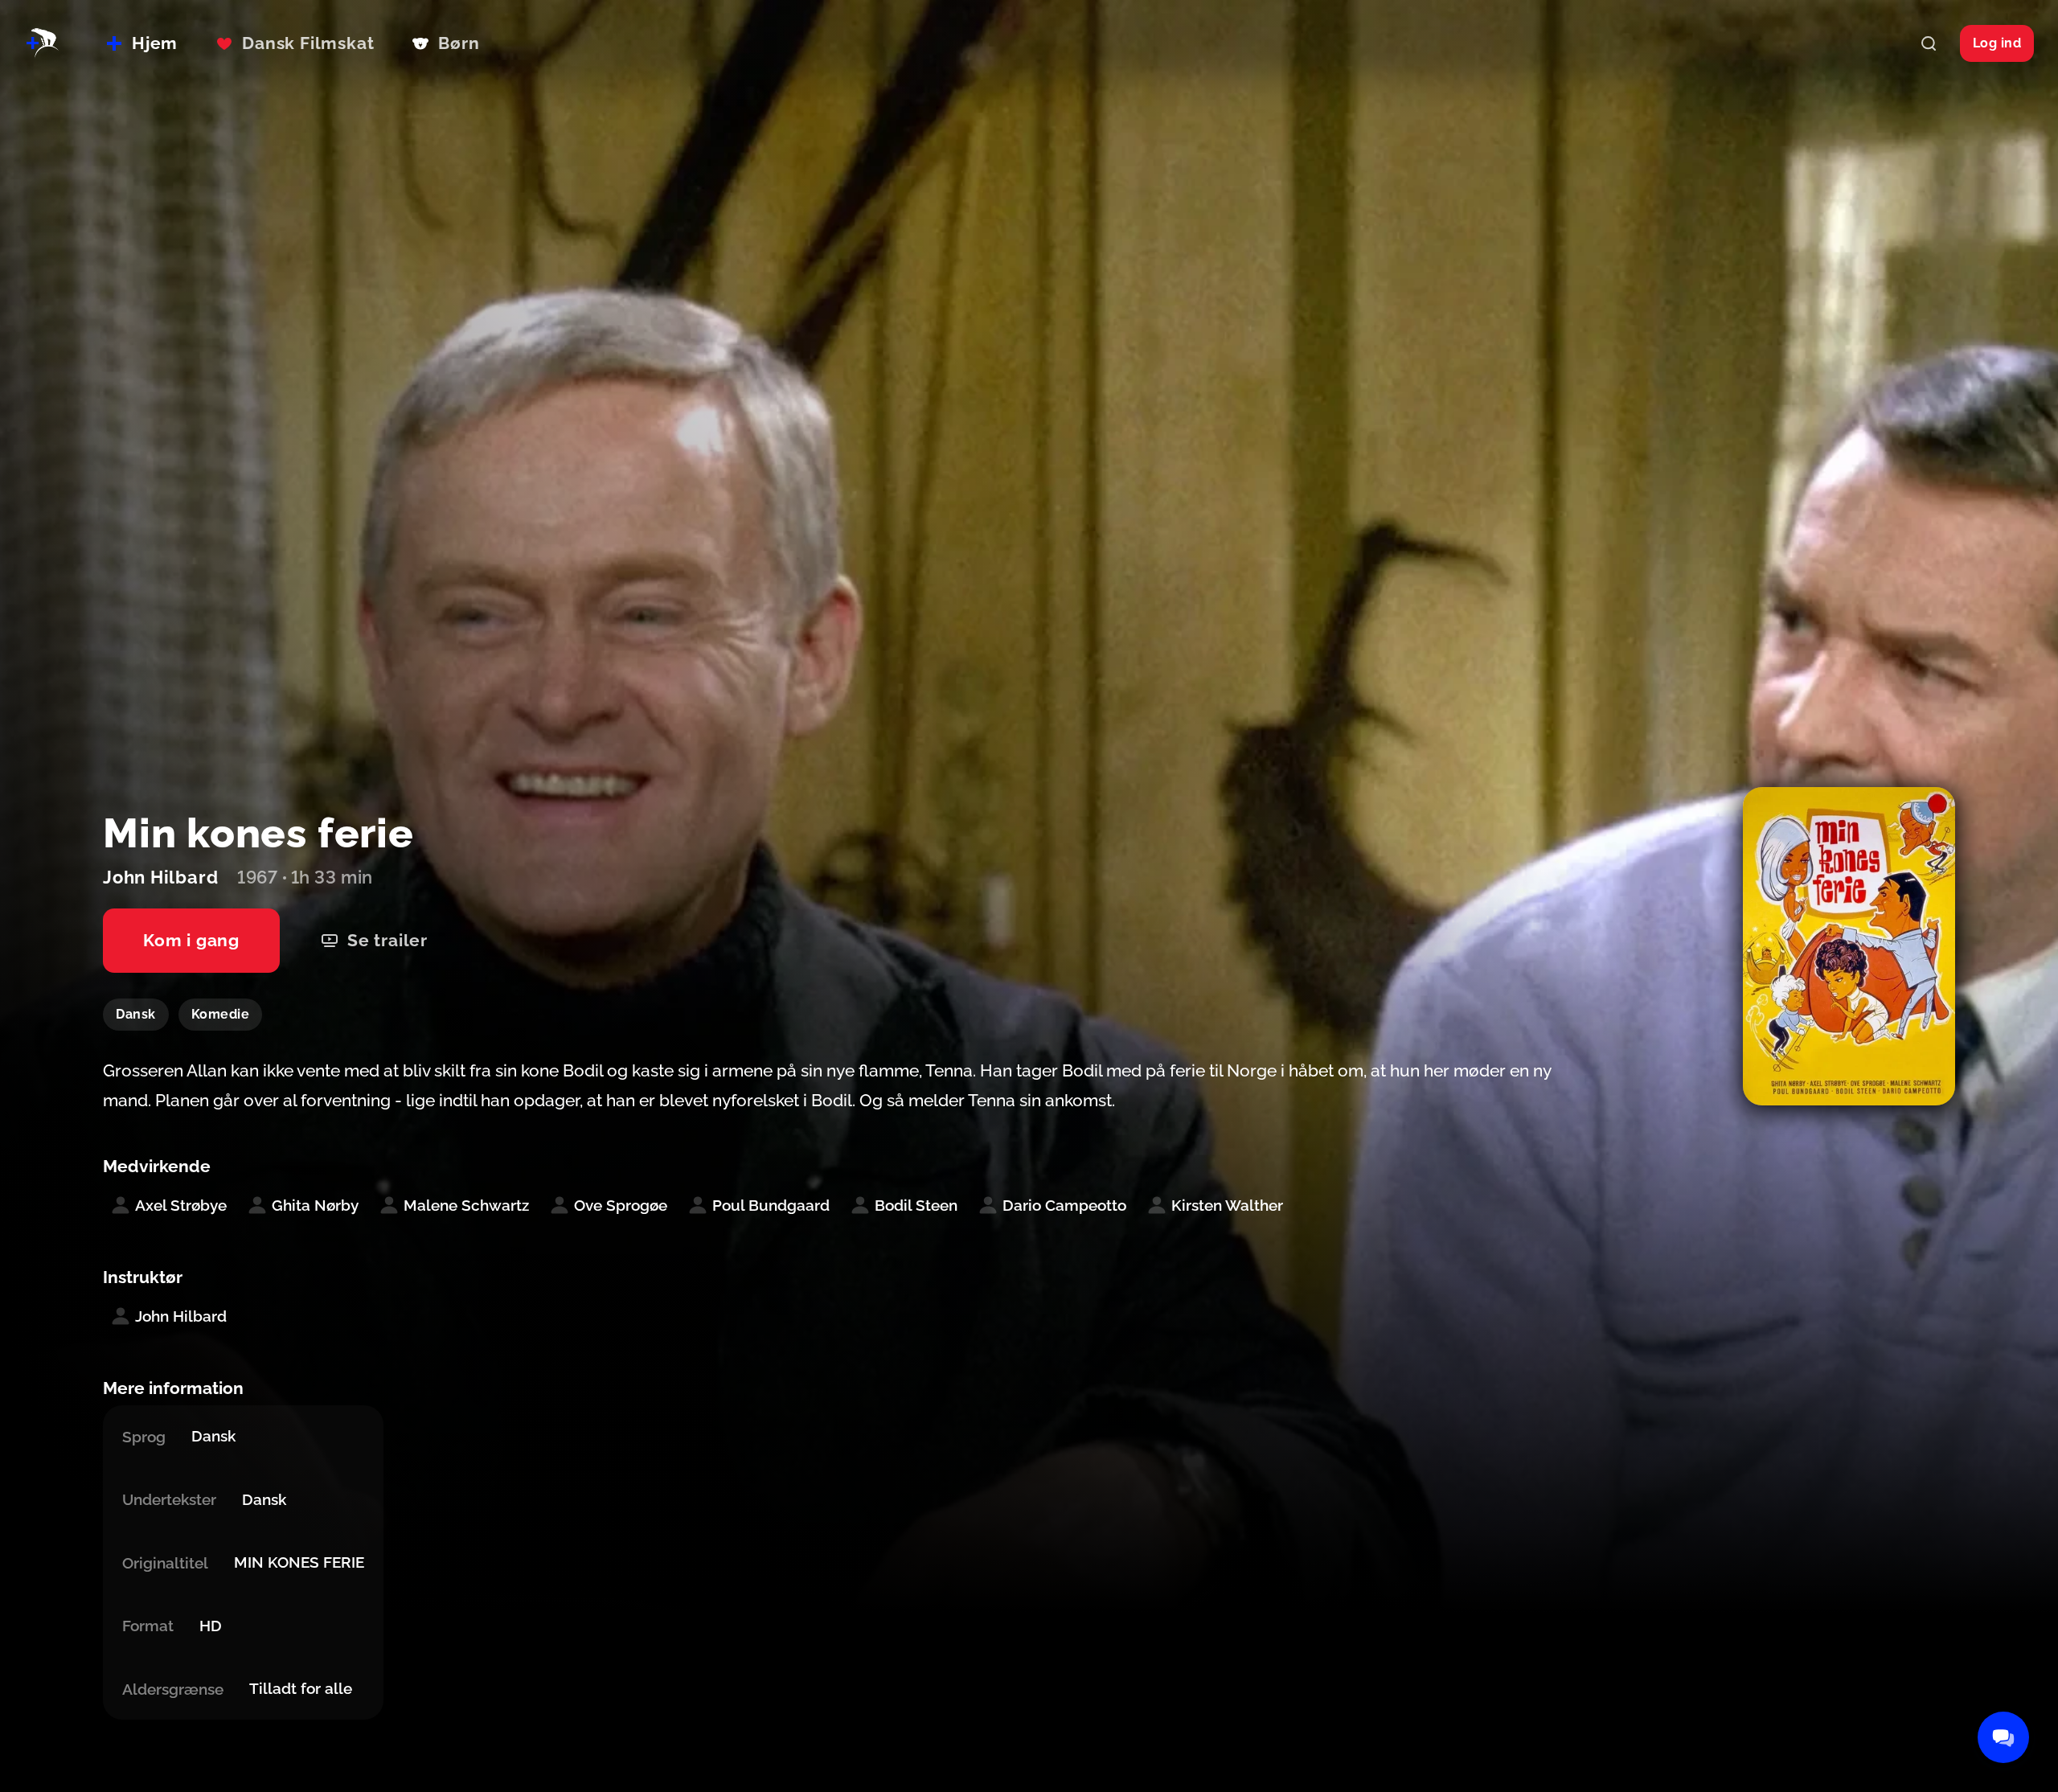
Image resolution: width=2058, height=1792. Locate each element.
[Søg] (1929, 43)
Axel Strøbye (181, 1205)
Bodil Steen (916, 1205)
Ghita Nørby (315, 1205)
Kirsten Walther (1227, 1205)
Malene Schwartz (466, 1205)
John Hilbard (181, 1316)
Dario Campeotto (1064, 1205)
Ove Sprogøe (621, 1205)
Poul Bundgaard (771, 1205)
